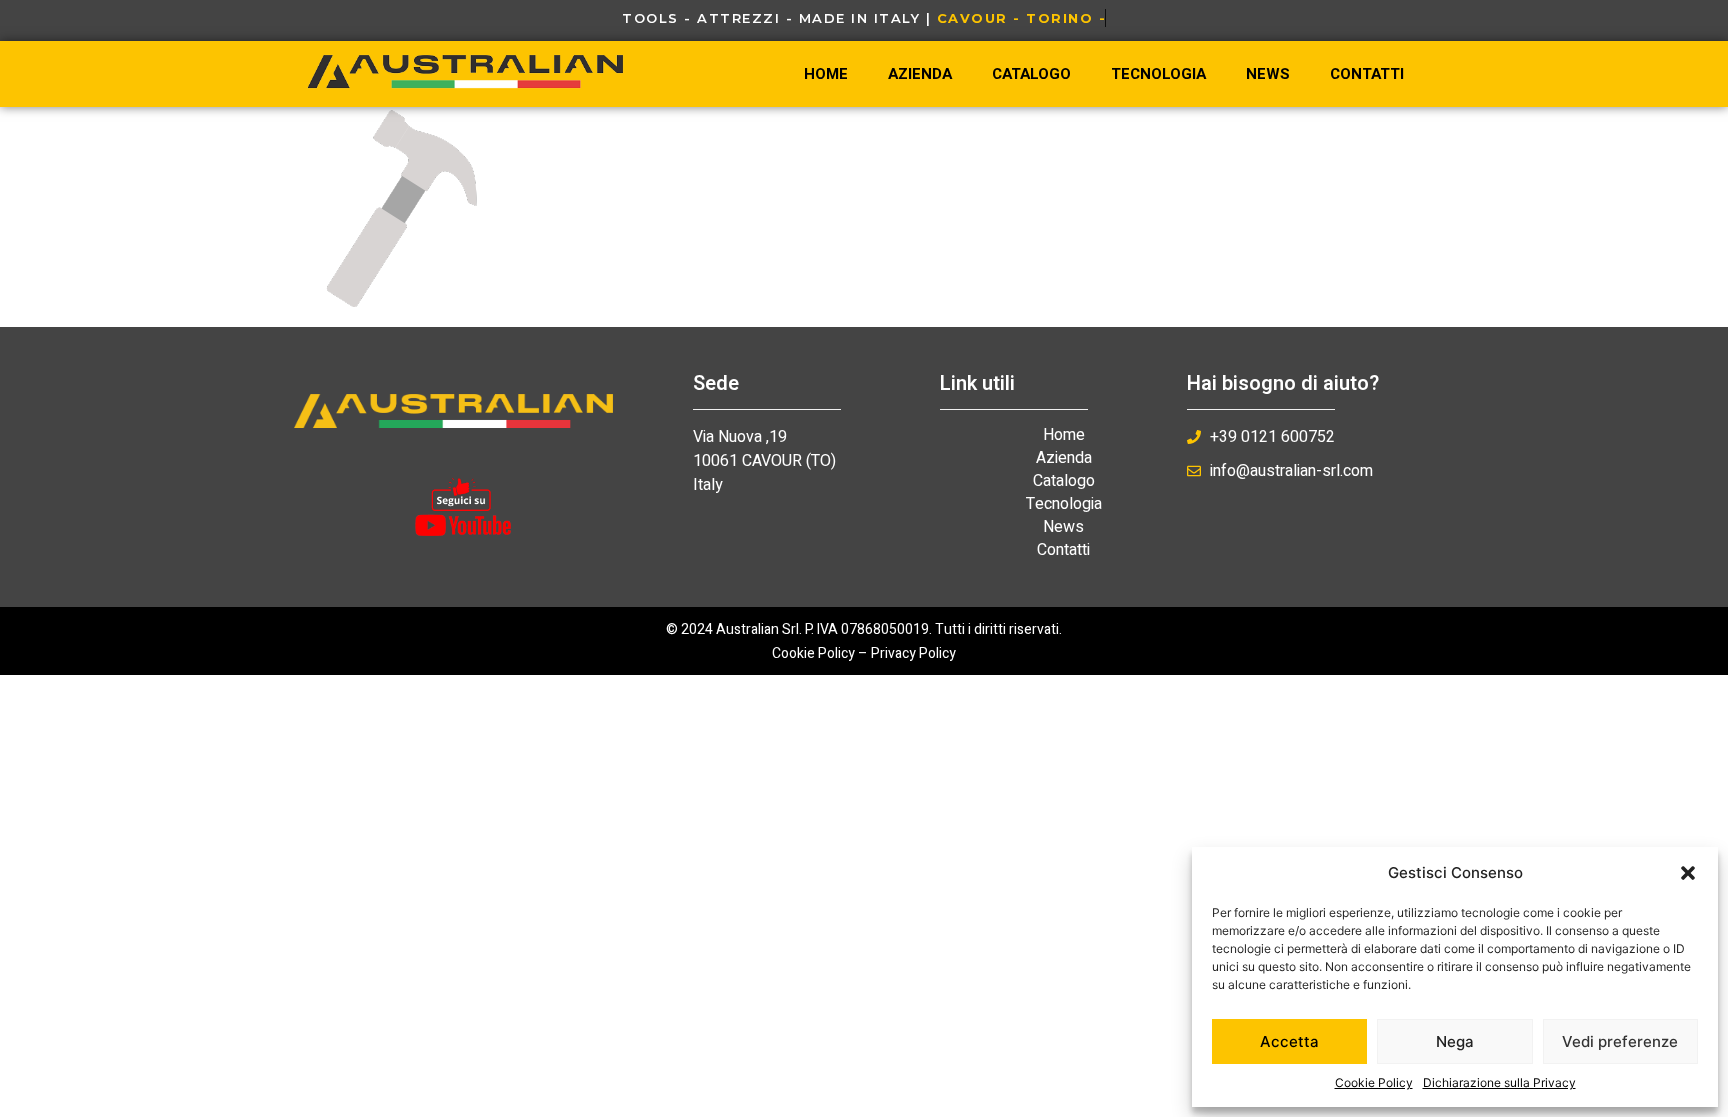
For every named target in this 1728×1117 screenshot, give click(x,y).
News (1268, 74)
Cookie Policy (1374, 1082)
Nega (1455, 1041)
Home (826, 74)
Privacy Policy (913, 653)
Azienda (920, 74)
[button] (1688, 873)
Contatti (1367, 74)
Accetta (1289, 1041)
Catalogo (1031, 74)
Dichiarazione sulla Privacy (1499, 1082)
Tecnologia (1158, 74)
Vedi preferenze (1620, 1041)
